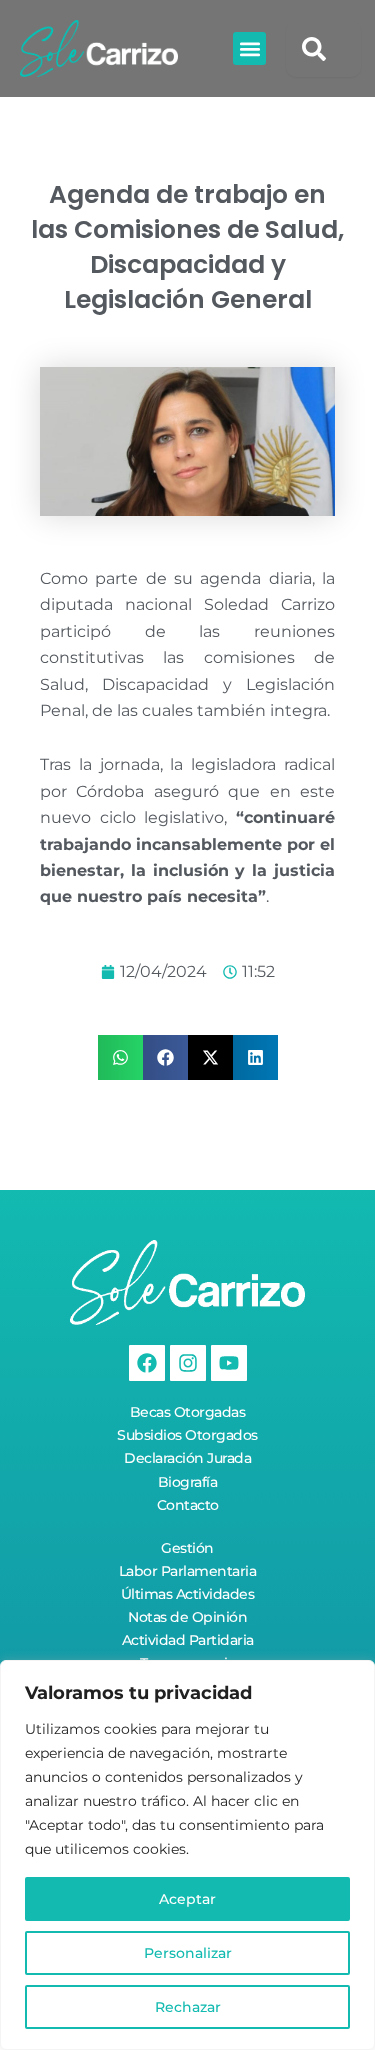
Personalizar (188, 1953)
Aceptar (187, 1899)
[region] (187, 1855)
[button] (249, 48)
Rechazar (188, 2007)
